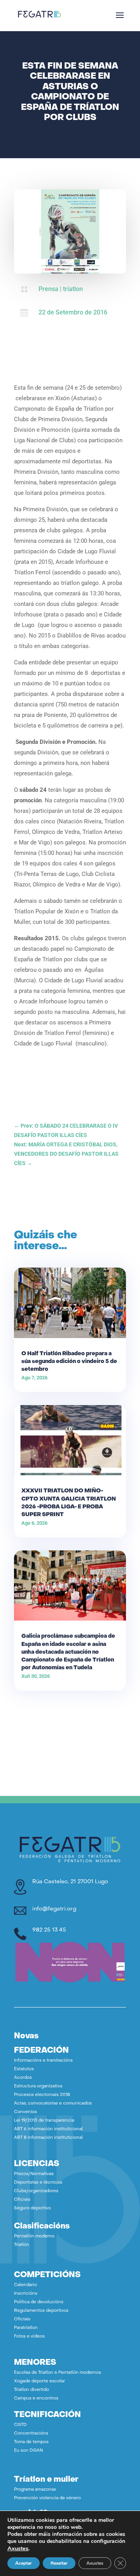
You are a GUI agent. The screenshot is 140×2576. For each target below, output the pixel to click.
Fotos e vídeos (29, 2337)
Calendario (25, 2285)
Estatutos (24, 2069)
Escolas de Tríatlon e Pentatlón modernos (58, 2373)
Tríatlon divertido (31, 2390)
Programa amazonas (35, 2490)
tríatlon (73, 289)
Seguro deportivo (32, 2208)
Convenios (25, 2112)
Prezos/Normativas (34, 2174)
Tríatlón (22, 2245)
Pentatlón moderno (34, 2236)
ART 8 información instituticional (48, 2138)
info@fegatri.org (54, 1909)
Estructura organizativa (38, 2086)
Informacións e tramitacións (43, 2061)
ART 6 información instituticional (48, 2129)
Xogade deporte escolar (39, 2381)
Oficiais (22, 2200)
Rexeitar (59, 2563)
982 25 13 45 (49, 1930)
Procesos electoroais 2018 (42, 2095)
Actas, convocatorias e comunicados (53, 2104)
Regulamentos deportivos (41, 2311)
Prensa (48, 289)
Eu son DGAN (28, 2451)
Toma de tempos (31, 2442)
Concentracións (31, 2434)
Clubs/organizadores (36, 2191)
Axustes (18, 2548)
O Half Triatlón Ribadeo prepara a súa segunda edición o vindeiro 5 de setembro (69, 1362)
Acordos (23, 2078)
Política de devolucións (39, 2302)
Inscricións (26, 2294)
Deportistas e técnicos (38, 2183)
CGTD (20, 2425)
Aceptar (24, 2563)
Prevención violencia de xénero (47, 2498)
